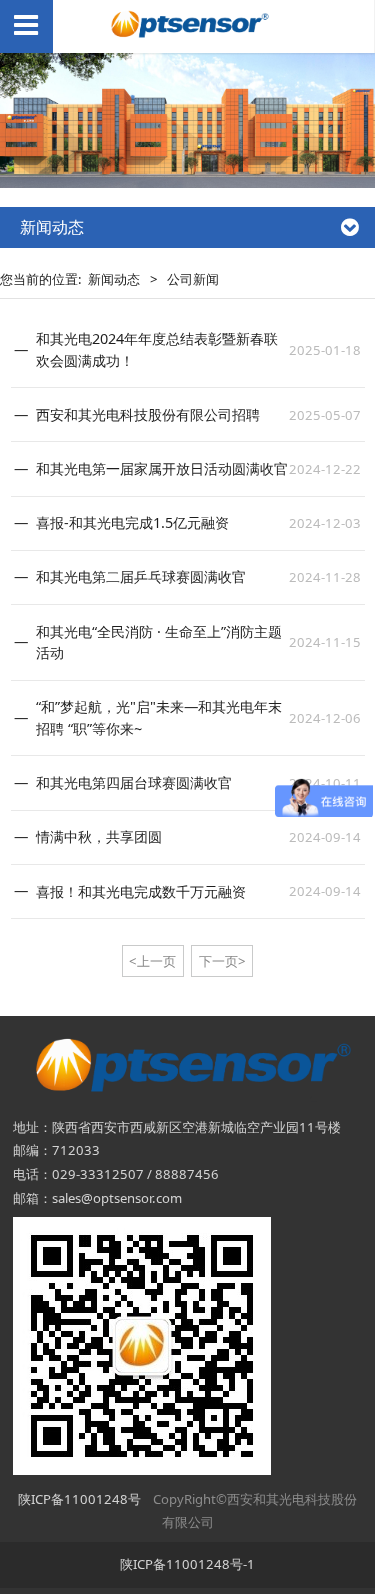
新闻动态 (114, 279)
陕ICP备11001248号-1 (187, 1564)
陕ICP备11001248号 (79, 1499)
